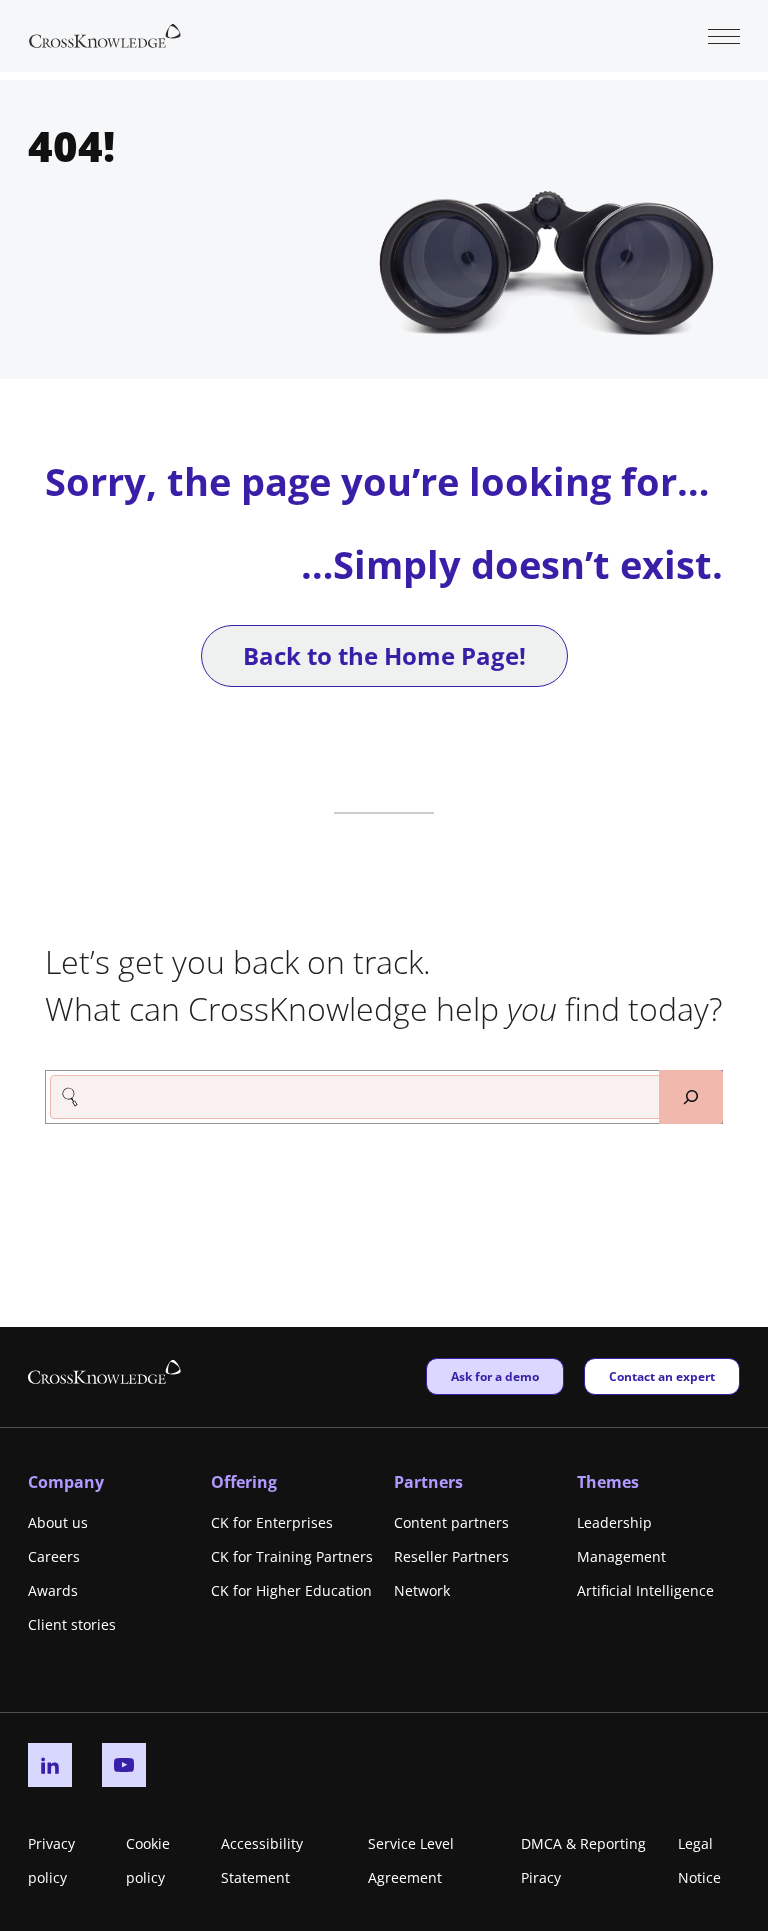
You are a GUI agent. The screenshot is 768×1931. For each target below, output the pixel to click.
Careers (54, 1556)
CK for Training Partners (292, 1556)
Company (66, 1482)
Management (621, 1556)
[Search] (691, 1097)
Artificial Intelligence (645, 1590)
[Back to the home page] (105, 34)
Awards (53, 1590)
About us (58, 1522)
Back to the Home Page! (384, 655)
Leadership (614, 1522)
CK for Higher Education (291, 1590)
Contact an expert (661, 1376)
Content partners (451, 1522)
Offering (244, 1482)
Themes (608, 1482)
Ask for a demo (494, 1376)
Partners (428, 1482)
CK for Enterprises (272, 1522)
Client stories (72, 1624)
